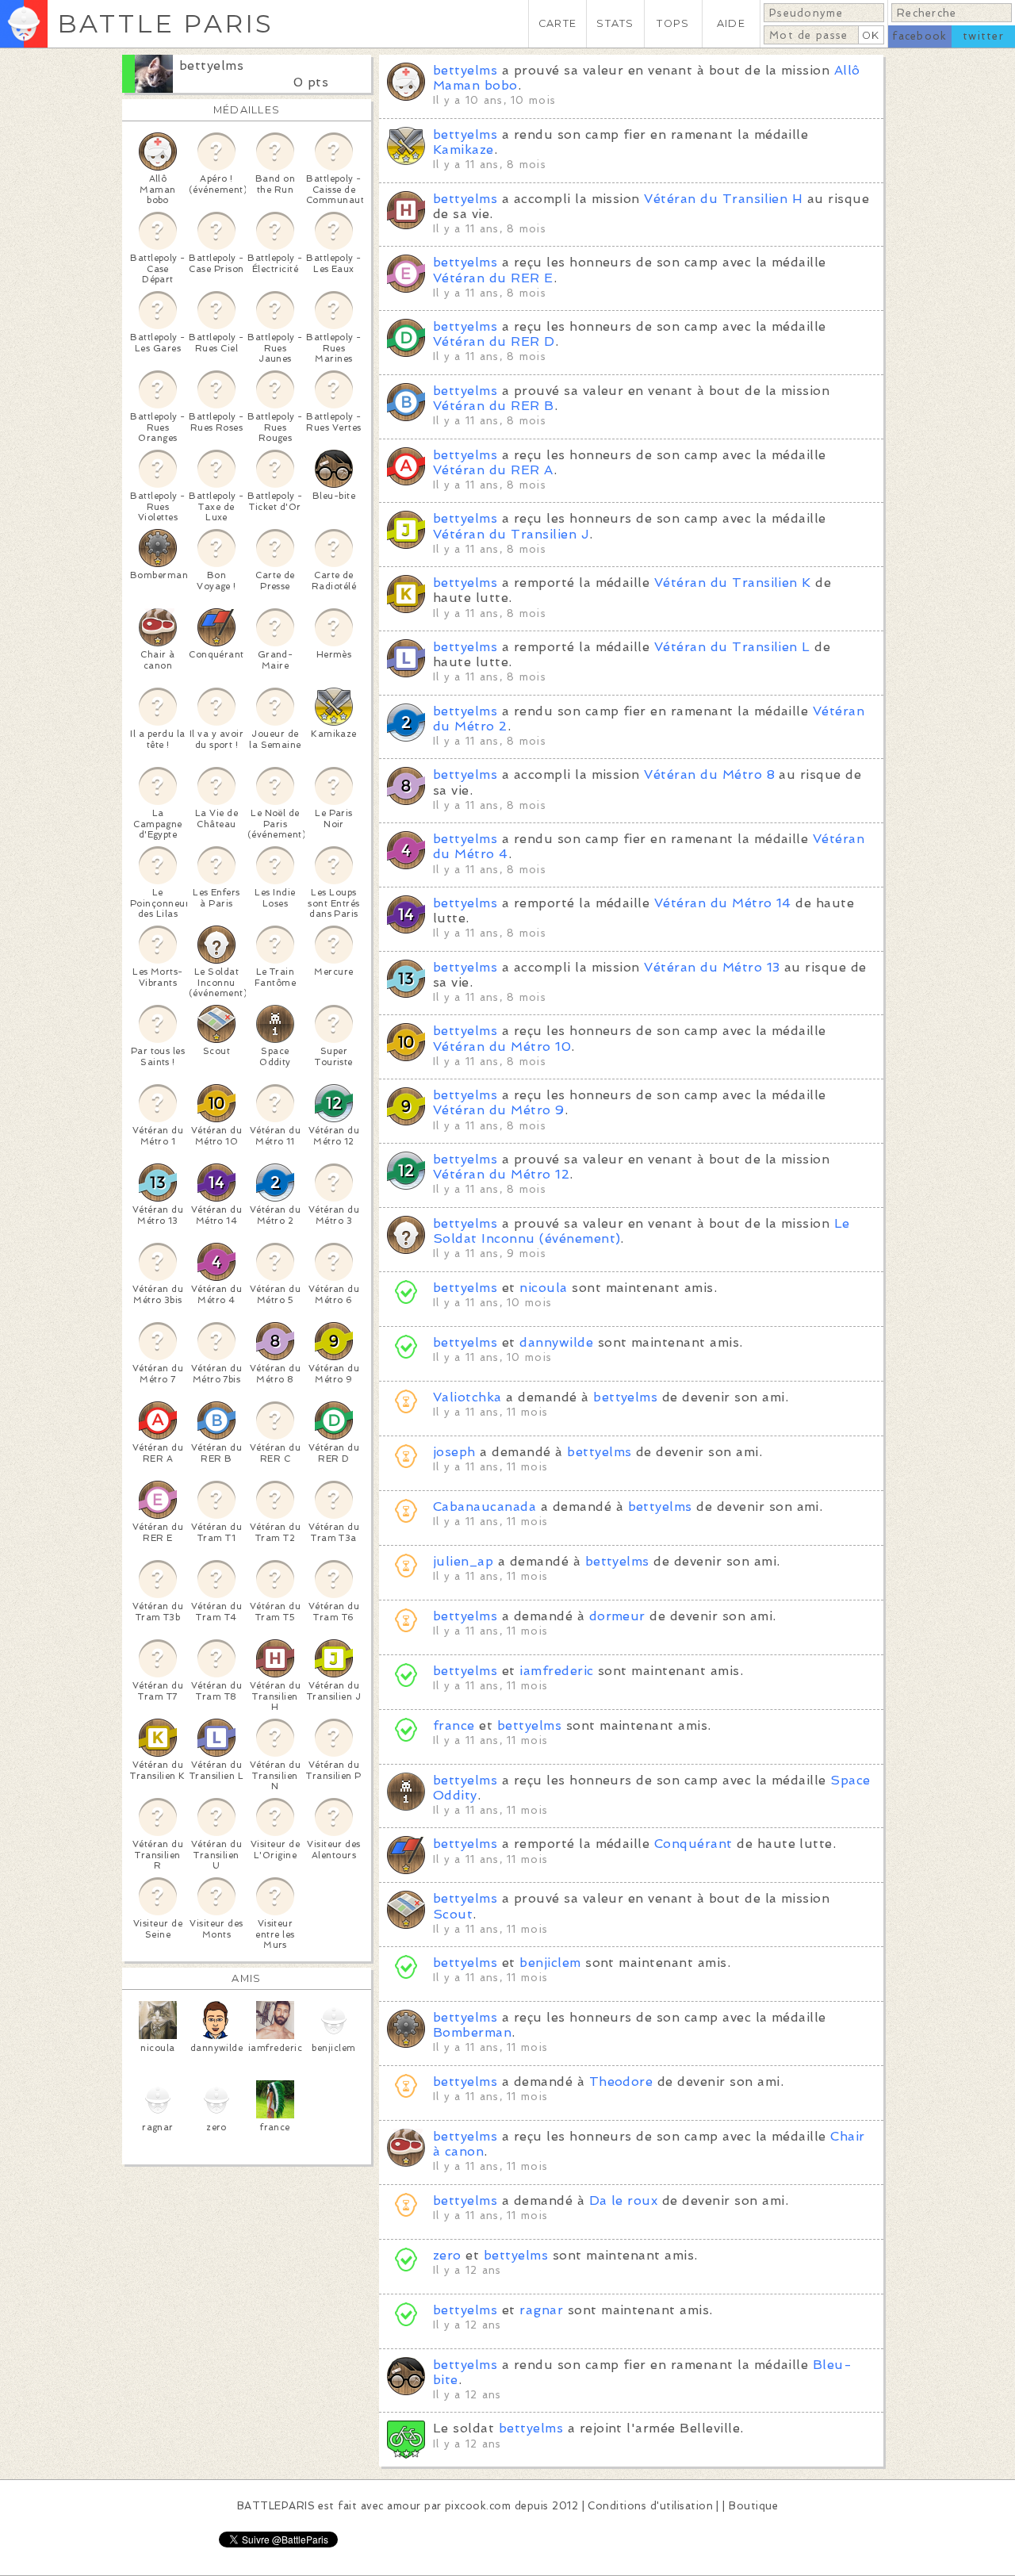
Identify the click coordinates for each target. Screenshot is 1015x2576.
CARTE (557, 23)
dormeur (617, 1616)
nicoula (543, 1288)
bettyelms (211, 65)
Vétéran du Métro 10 (502, 1046)
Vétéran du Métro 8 (709, 774)
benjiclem (550, 1963)
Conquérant (693, 1844)
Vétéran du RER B (494, 406)
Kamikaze (463, 149)
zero (447, 2255)
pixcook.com (478, 2506)
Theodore (621, 2081)
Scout (453, 1914)
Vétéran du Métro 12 (501, 1174)
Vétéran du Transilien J (511, 534)
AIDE (731, 23)
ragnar (541, 2310)
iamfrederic (556, 1671)
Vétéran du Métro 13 (712, 967)
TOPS (673, 23)
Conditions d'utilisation (650, 2506)
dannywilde (556, 1342)
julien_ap (463, 1561)
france (454, 1725)
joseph (454, 1452)
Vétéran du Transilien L (732, 647)
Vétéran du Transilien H (723, 199)
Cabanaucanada (485, 1506)
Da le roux (624, 2200)
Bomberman (472, 2032)
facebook (919, 36)
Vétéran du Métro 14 (723, 903)
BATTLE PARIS (165, 23)
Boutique (753, 2506)
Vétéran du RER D (494, 341)
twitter (983, 36)
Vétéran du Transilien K (733, 583)
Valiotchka (467, 1397)
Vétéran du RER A (493, 470)
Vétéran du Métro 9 (499, 1110)
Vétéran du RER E (493, 278)
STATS (615, 23)
